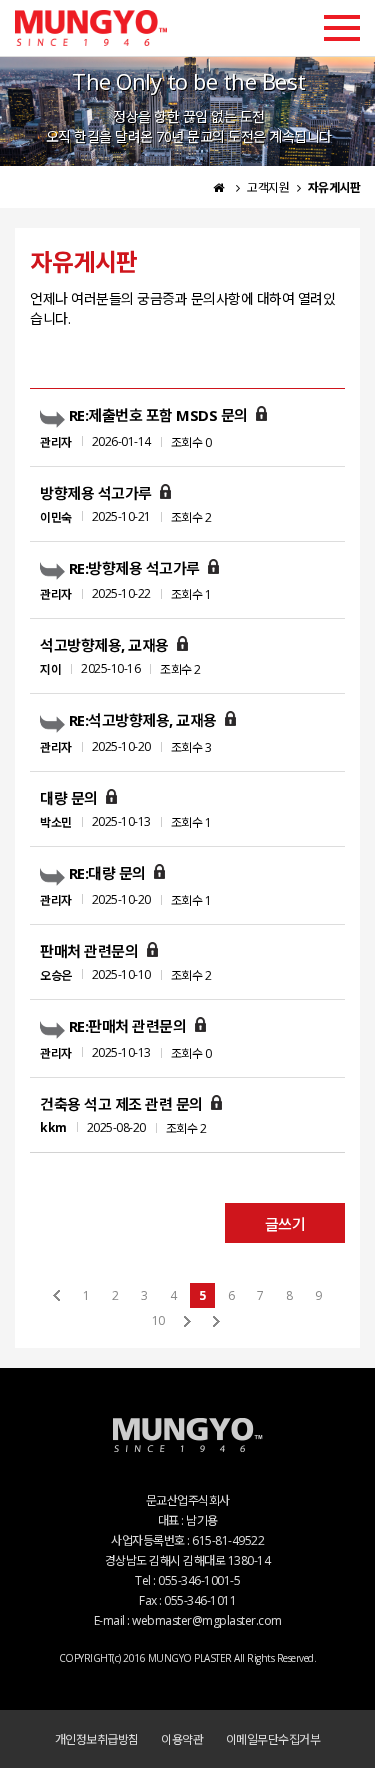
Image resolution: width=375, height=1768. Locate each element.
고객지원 (269, 187)
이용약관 (182, 1739)
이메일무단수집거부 (273, 1739)
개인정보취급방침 (97, 1739)
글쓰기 (285, 1224)
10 (158, 1320)
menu (342, 28)
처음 (57, 1295)
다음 (187, 1320)
